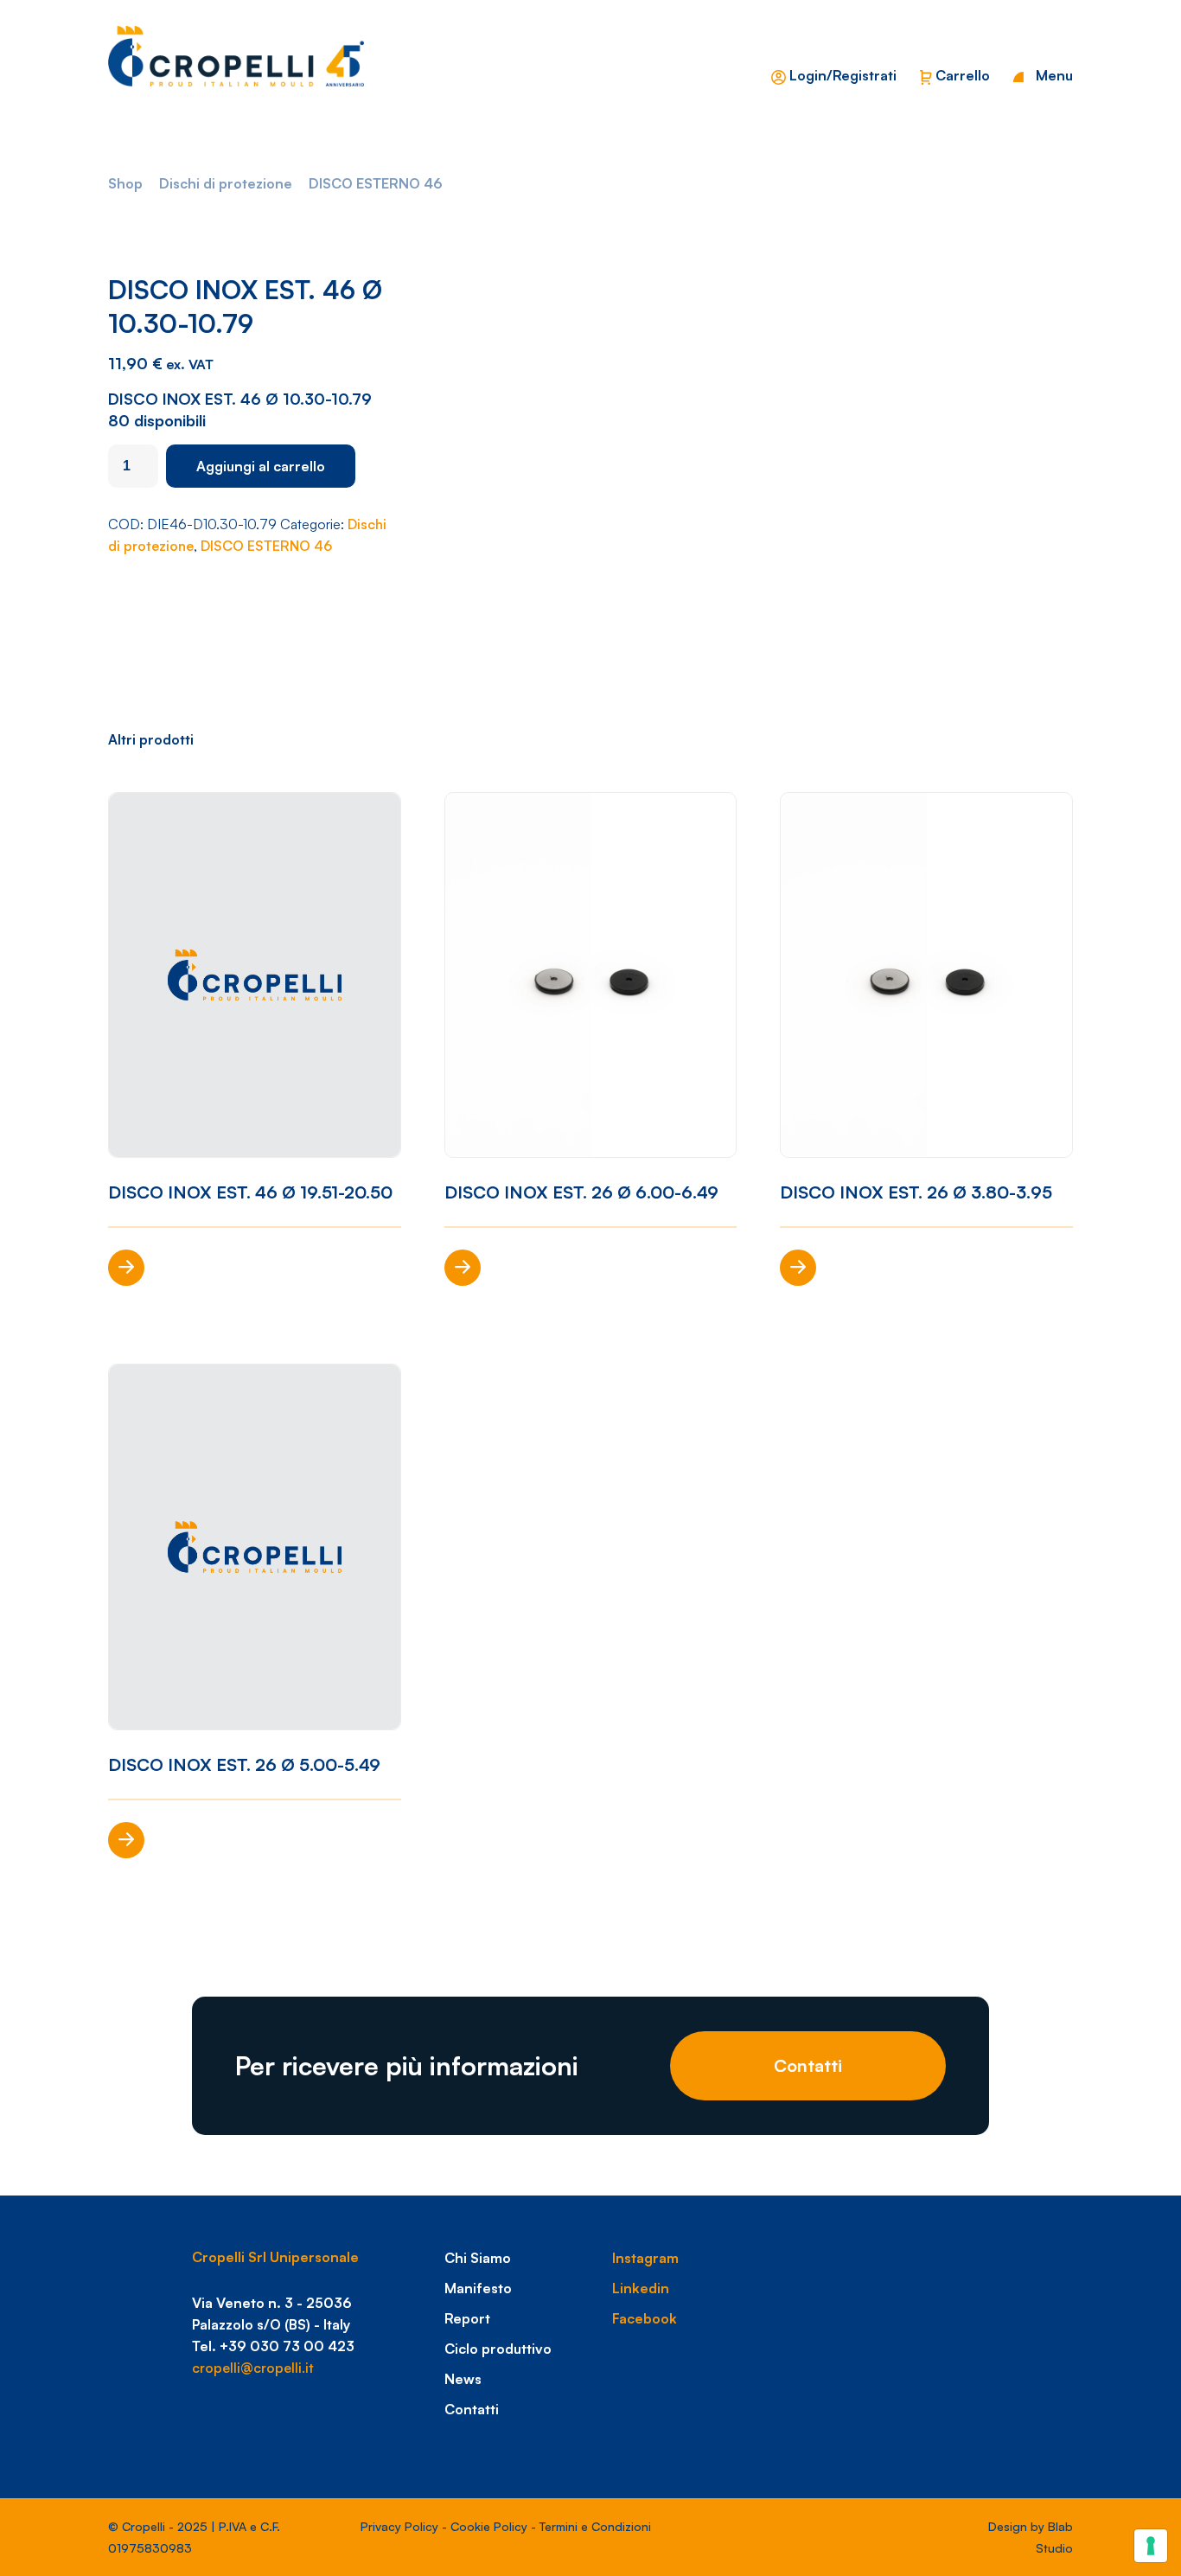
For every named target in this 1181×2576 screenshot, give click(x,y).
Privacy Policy (399, 2526)
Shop (125, 183)
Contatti (808, 2065)
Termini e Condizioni (595, 2526)
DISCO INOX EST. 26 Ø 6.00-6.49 (581, 1192)
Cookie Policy (489, 2526)
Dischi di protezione (226, 183)
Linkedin (641, 2288)
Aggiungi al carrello (261, 466)
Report (467, 2318)
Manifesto (478, 2288)
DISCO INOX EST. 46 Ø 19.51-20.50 (250, 1192)
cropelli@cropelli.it (253, 2368)
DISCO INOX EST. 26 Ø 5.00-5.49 (244, 1764)
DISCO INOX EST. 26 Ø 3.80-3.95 (916, 1192)
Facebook (645, 2318)
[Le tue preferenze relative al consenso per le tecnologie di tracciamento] (1151, 2546)
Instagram (645, 2258)
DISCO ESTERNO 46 (376, 183)
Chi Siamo (478, 2258)
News (463, 2379)
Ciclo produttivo (498, 2349)
